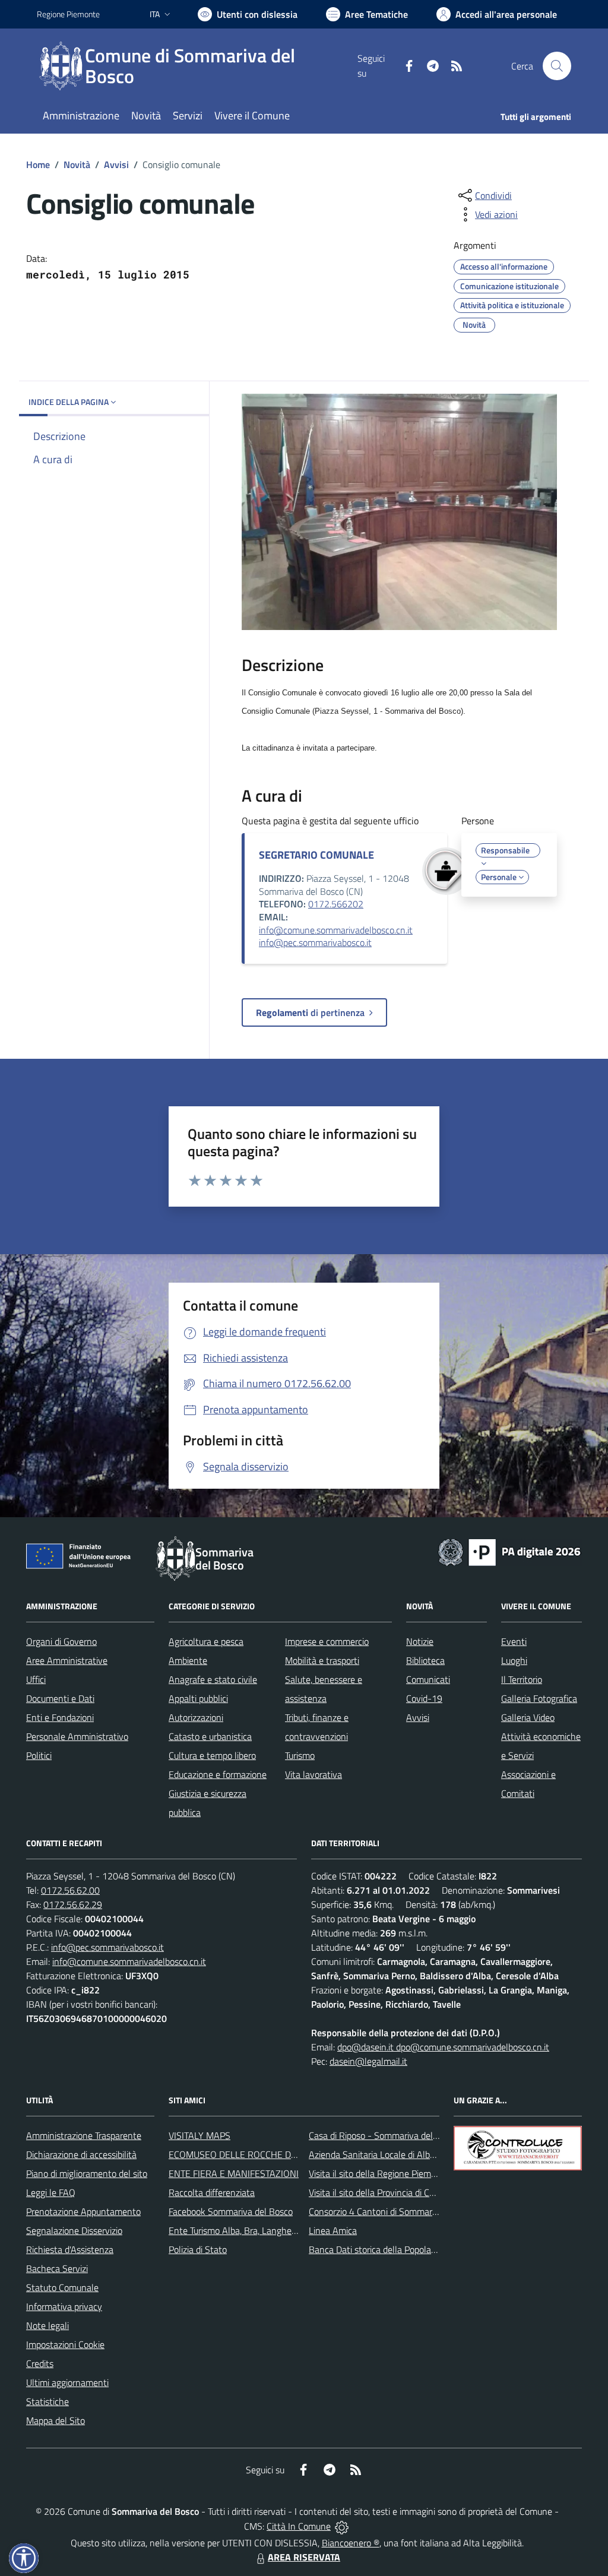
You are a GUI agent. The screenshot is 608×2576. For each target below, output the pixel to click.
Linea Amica (333, 2230)
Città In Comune (299, 2526)
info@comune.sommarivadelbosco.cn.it (336, 930)
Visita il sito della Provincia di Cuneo (379, 2192)
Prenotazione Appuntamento (83, 2211)
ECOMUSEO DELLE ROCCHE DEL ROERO (251, 2154)
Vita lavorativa (313, 1774)
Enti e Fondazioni (60, 1717)
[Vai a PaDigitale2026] (509, 1551)
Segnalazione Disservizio (74, 2230)
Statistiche (47, 2401)
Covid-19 (424, 1698)
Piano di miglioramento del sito (87, 2173)
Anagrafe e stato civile (213, 1679)
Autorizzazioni (196, 1717)
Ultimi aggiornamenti (67, 2382)
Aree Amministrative (67, 1660)
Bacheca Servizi (57, 2268)
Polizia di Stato (198, 2249)
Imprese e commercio (327, 1641)
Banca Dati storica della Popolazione (380, 2249)
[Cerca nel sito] (557, 66)
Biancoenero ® (351, 2543)
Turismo (300, 1755)
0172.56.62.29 (73, 1904)
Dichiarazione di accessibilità (81, 2154)
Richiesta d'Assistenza (70, 2249)
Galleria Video (528, 1717)
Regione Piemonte (68, 14)
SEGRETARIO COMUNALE (316, 855)
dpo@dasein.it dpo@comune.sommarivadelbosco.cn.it (443, 2047)
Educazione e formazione (218, 1774)
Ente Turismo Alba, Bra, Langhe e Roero (246, 2230)
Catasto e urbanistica (210, 1736)
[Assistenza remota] (342, 2526)
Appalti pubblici (198, 1698)
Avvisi (116, 164)
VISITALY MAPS (199, 2135)
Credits (40, 2363)
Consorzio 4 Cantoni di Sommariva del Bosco (396, 2211)
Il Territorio (522, 1679)
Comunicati (428, 1679)
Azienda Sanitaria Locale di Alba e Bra (383, 2154)
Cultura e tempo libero (212, 1755)
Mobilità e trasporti (322, 1660)
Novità (77, 164)
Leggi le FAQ (51, 2192)
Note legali (47, 2325)
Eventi (514, 1641)
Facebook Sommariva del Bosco (231, 2211)
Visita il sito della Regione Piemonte (379, 2173)
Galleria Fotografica (539, 1698)
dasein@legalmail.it (368, 2061)
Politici (39, 1755)
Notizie (420, 1641)
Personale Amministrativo (77, 1736)
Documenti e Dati (60, 1698)
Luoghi (514, 1660)
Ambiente (188, 1660)
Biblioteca (425, 1660)
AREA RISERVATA (304, 2557)
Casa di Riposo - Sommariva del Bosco (384, 2135)
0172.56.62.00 (70, 1890)
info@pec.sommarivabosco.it (315, 942)
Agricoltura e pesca (206, 1641)
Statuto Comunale (62, 2287)
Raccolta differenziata (212, 2192)
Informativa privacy (64, 2306)
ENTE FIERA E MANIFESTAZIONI (234, 2173)
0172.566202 (336, 904)
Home (38, 164)
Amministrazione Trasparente (84, 2135)
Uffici (36, 1679)
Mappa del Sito (56, 2420)
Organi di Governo (61, 1641)
